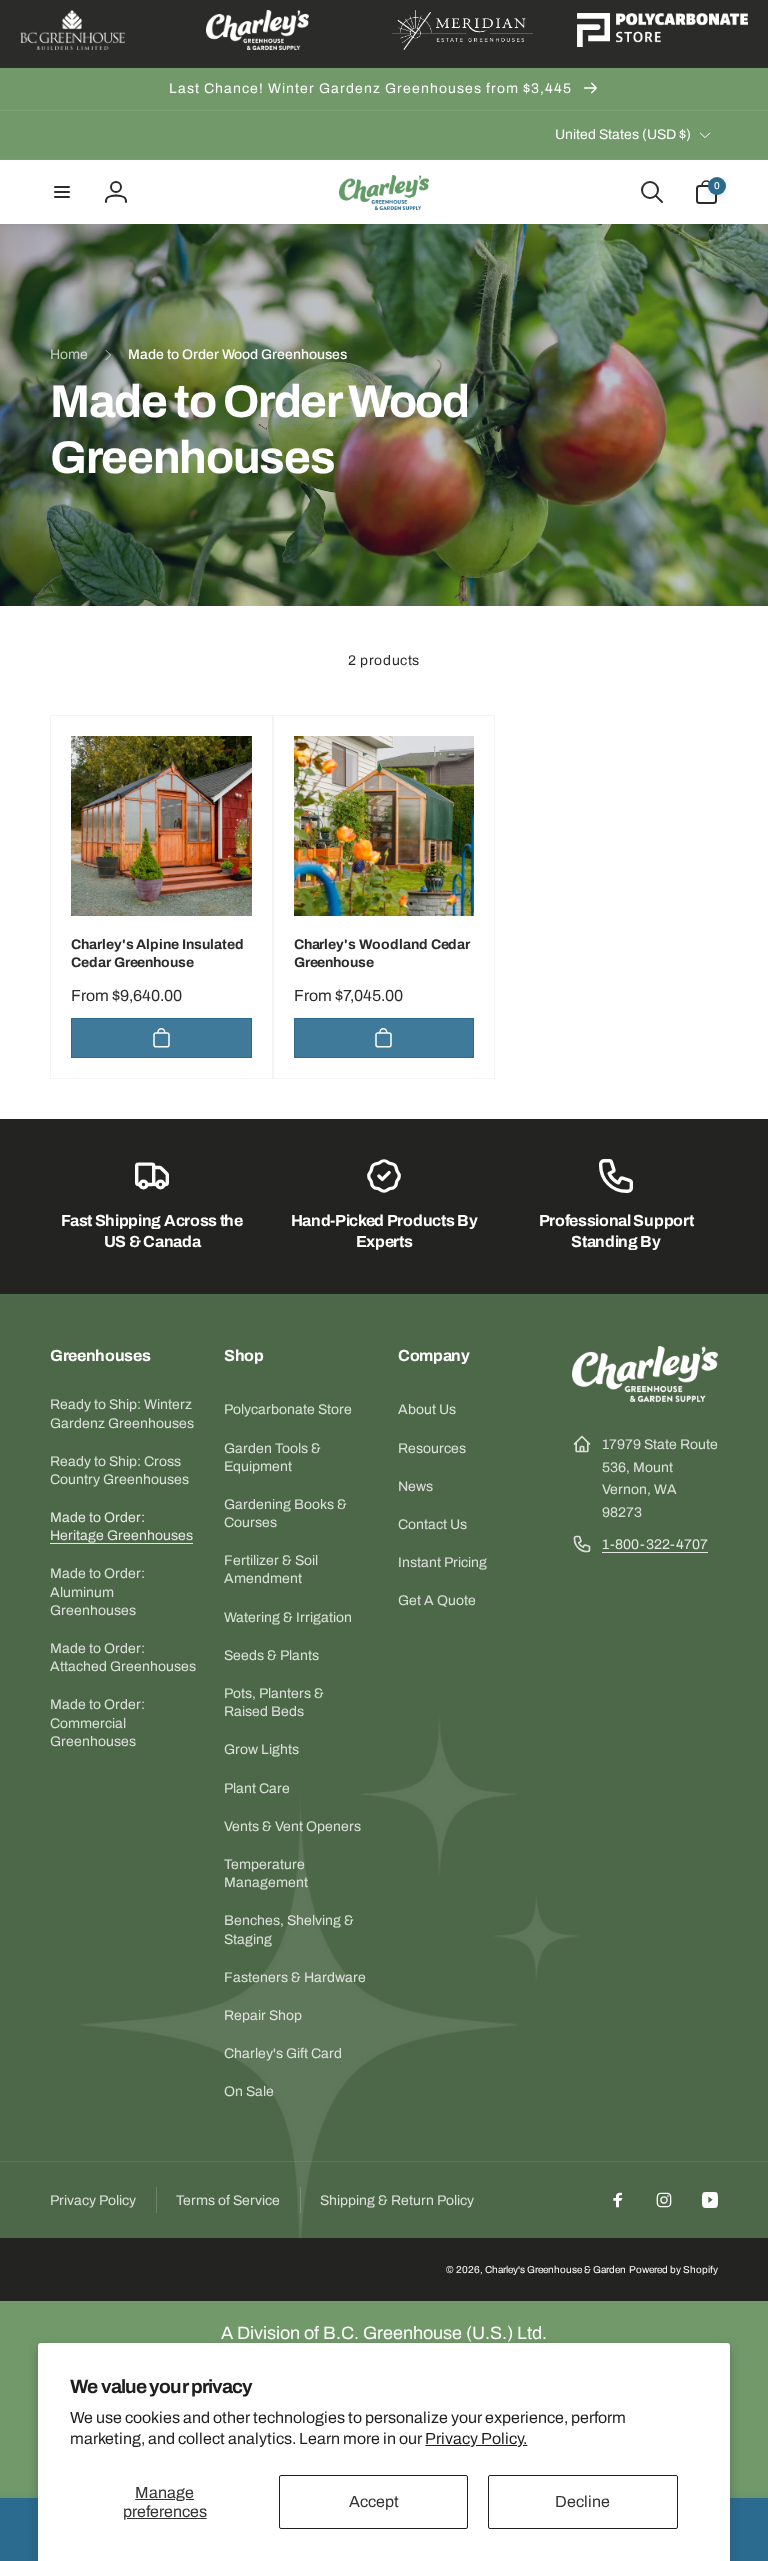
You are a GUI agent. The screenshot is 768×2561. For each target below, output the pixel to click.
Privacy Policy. (476, 2438)
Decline (582, 2501)
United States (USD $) (623, 134)
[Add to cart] (161, 1038)
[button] (62, 192)
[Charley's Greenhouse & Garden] (645, 1396)
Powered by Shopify (673, 2269)
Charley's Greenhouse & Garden (555, 2269)
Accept (374, 2501)
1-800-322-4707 (655, 1544)
